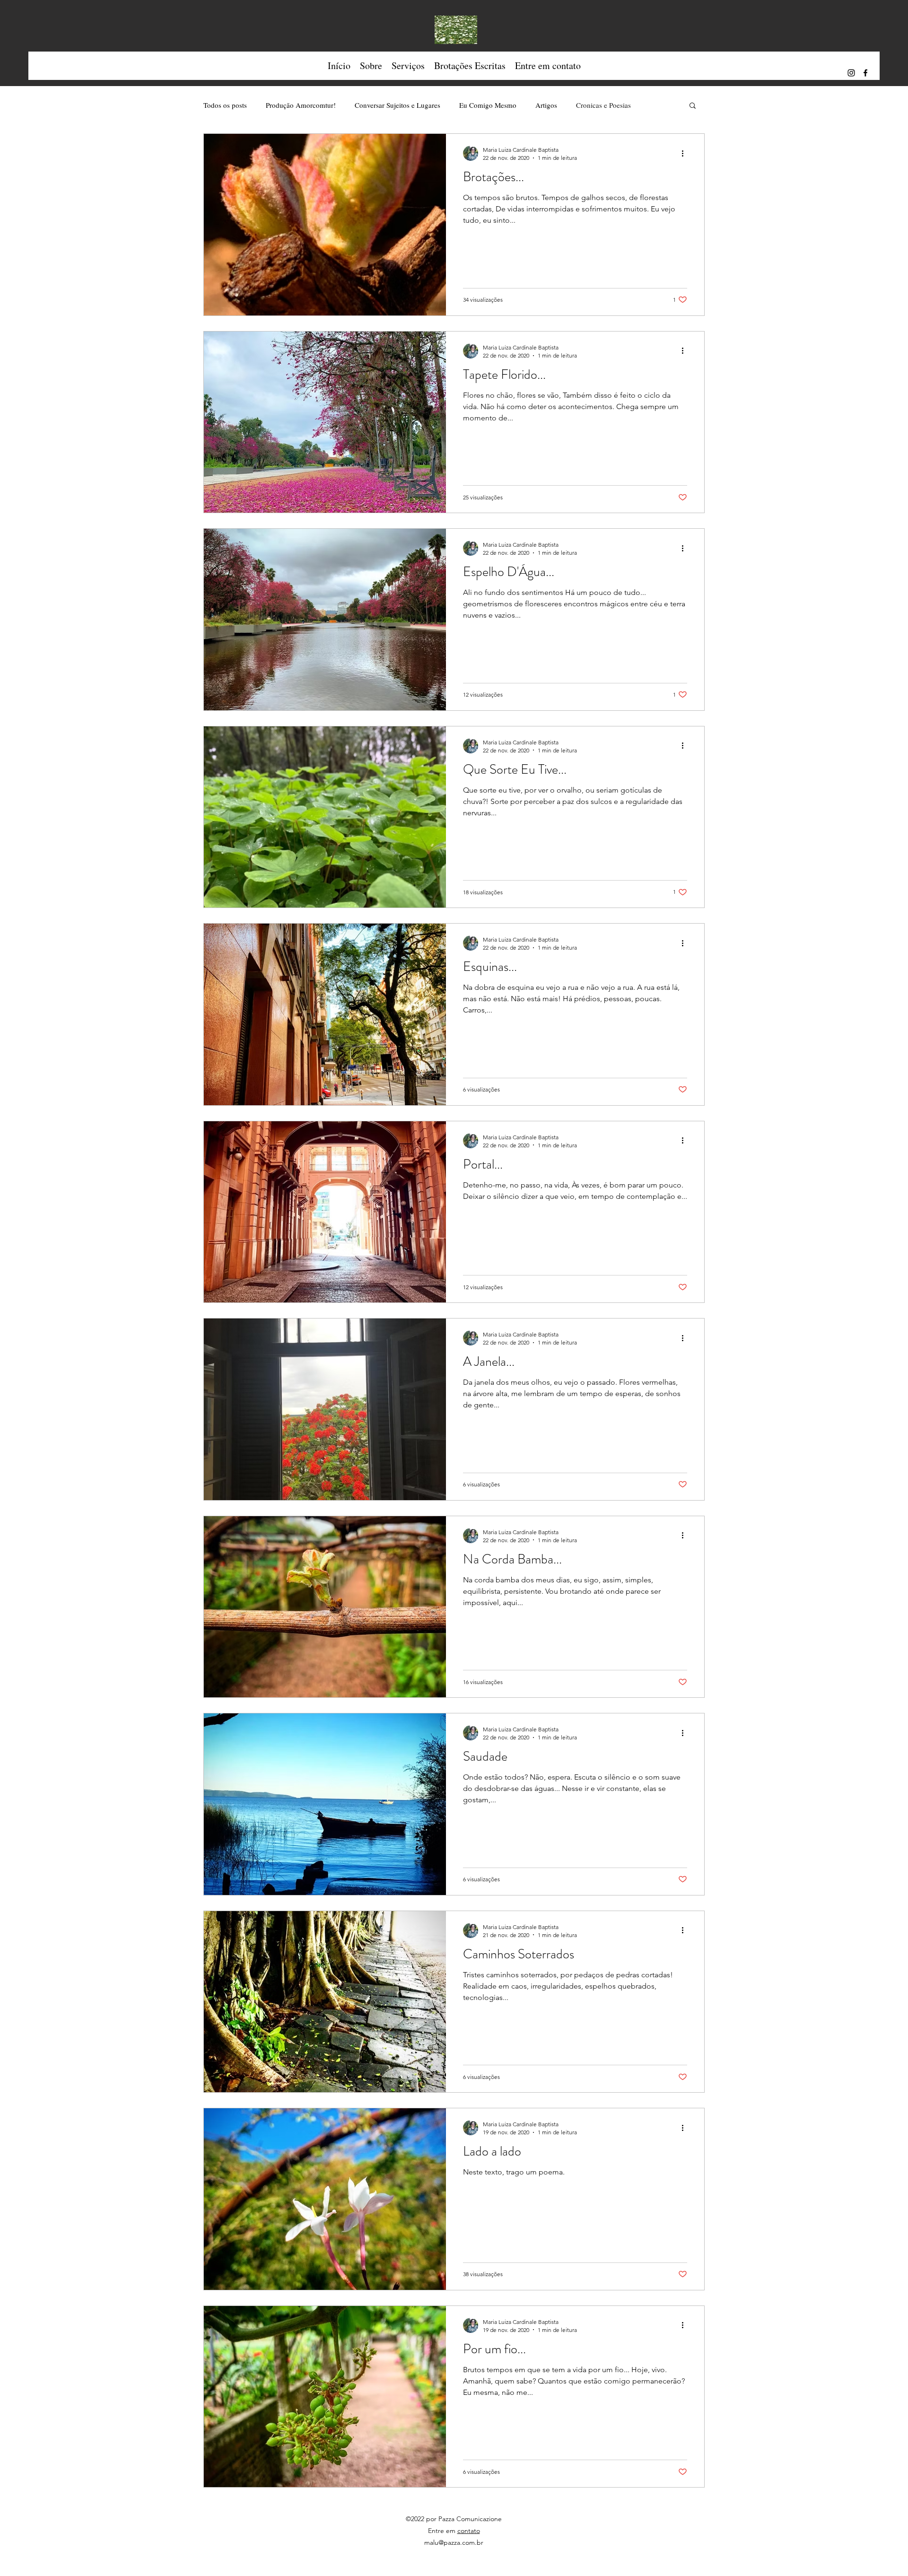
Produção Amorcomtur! (301, 105)
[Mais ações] (686, 153)
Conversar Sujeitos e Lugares (397, 105)
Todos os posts (225, 105)
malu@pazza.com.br (454, 2542)
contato (469, 2531)
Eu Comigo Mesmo (488, 105)
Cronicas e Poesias (603, 105)
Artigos (546, 105)
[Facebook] (865, 73)
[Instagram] (851, 73)
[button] (371, 66)
